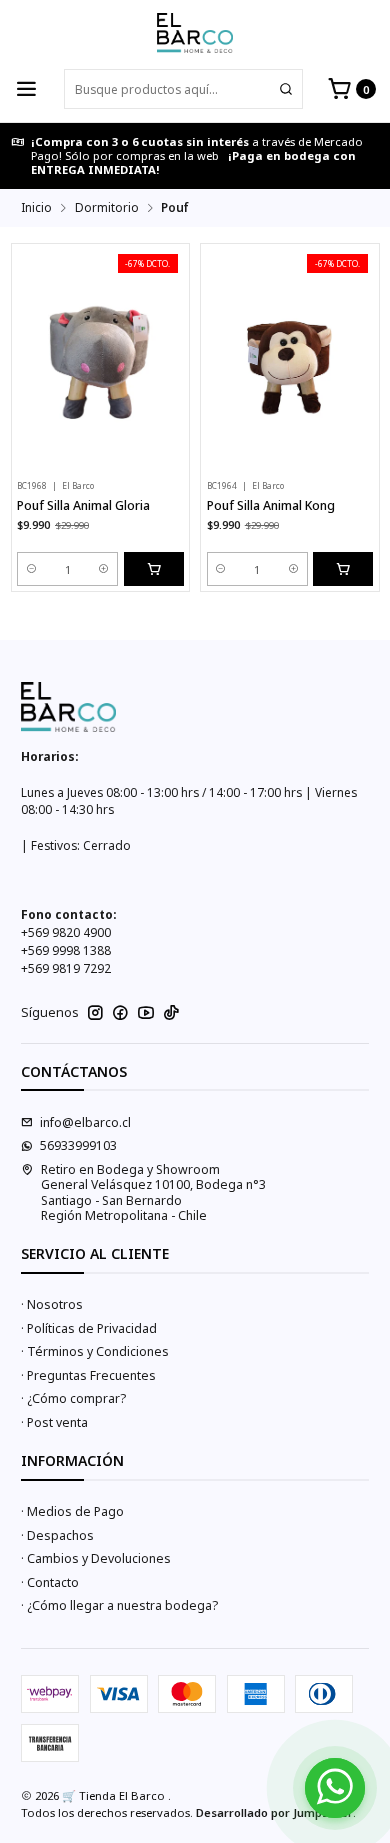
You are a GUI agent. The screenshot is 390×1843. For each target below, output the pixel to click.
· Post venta (54, 1422)
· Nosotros (52, 1304)
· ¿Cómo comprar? (73, 1398)
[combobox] (183, 89)
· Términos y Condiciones (95, 1351)
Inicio (36, 208)
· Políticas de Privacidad (89, 1328)
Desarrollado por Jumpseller (274, 1812)
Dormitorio (107, 208)
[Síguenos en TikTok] (171, 1013)
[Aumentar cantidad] (104, 569)
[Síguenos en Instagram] (95, 1013)
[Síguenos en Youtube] (146, 1013)
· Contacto (50, 1582)
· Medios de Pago (72, 1511)
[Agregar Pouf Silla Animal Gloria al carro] (154, 569)
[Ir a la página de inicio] (195, 33)
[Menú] (27, 89)
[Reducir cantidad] (31, 569)
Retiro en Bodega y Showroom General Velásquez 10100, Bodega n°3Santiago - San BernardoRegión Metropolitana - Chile (153, 1192)
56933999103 (78, 1145)
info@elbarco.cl (85, 1122)
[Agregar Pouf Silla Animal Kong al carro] (343, 569)
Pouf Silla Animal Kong (271, 505)
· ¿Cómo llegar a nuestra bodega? (119, 1605)
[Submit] (286, 89)
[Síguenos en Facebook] (120, 1013)
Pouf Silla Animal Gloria (83, 505)
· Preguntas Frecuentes (88, 1375)
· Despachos (57, 1535)
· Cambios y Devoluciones (96, 1558)
